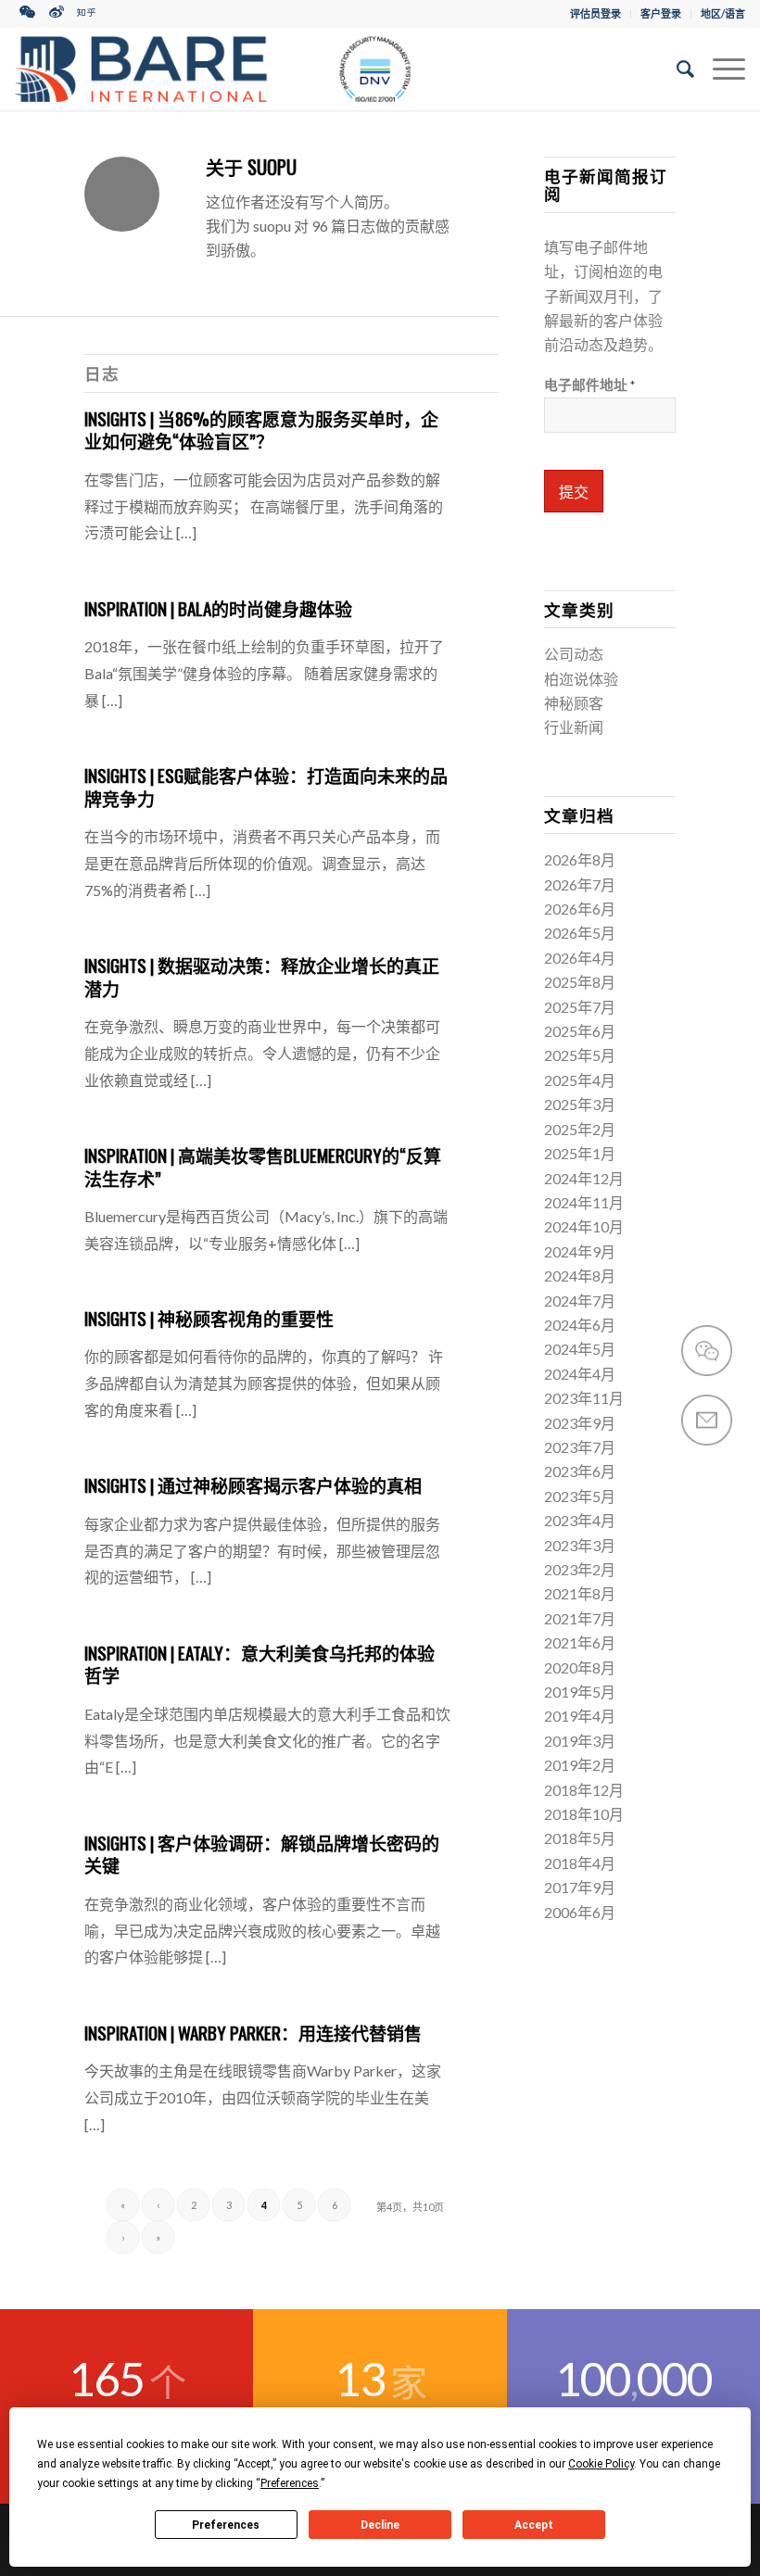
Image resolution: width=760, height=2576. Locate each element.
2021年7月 (580, 1618)
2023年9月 (580, 1423)
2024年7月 (580, 1301)
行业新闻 (574, 727)
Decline (380, 2525)
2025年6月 (580, 1031)
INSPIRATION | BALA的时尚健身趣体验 (218, 608)
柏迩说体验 (581, 679)
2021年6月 (580, 1642)
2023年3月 (580, 1545)
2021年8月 (580, 1593)
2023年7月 (580, 1447)
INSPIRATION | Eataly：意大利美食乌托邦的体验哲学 (260, 1664)
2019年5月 (580, 1692)
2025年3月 (580, 1104)
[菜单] (720, 69)
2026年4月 (580, 958)
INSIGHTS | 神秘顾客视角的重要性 (209, 1318)
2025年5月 (580, 1055)
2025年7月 (580, 1007)
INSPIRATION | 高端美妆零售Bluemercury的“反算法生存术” (263, 1166)
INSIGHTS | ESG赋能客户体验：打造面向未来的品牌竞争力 (266, 786)
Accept (534, 2525)
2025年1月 (580, 1153)
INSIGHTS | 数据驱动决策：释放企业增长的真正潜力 (262, 976)
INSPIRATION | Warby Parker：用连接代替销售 (253, 2032)
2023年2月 (580, 1569)
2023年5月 (580, 1496)
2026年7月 (580, 884)
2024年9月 (580, 1251)
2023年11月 (584, 1398)
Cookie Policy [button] (601, 2464)
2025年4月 (580, 1080)
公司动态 (574, 654)
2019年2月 (580, 1765)
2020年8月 (580, 1667)
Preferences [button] (290, 2483)
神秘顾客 (574, 703)
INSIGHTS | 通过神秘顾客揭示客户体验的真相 (253, 1484)
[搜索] (676, 69)
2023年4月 (580, 1520)
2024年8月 (580, 1275)
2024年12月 (584, 1178)
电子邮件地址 (589, 385)
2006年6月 (580, 1912)
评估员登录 (595, 13)
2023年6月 (580, 1471)
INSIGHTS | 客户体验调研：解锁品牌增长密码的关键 (262, 1854)
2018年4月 (580, 1863)
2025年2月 (580, 1129)
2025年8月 (580, 982)
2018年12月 (584, 1790)
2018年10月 (584, 1814)
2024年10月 (584, 1226)
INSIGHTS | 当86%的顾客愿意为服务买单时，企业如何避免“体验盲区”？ (261, 429)
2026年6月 (580, 909)
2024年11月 (584, 1202)
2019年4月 (580, 1716)
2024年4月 (580, 1374)
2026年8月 (580, 859)
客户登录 (661, 13)
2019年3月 (580, 1741)
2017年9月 (580, 1887)
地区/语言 (723, 13)
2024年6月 (580, 1325)
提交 (574, 492)
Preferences (226, 2525)
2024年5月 (580, 1349)
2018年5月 (580, 1838)
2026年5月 (580, 933)
